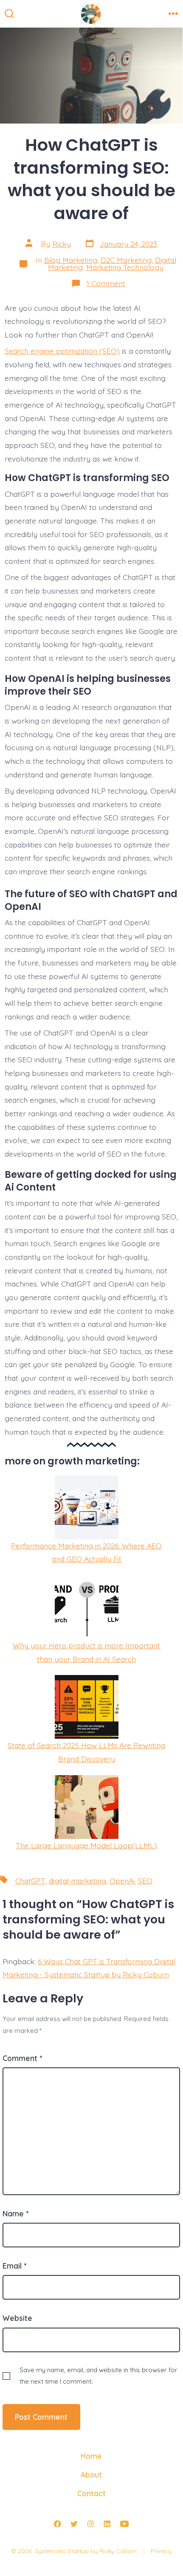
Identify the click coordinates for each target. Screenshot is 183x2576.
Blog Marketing (71, 260)
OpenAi (122, 1881)
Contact (91, 2493)
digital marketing (77, 1881)
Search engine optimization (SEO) (62, 351)
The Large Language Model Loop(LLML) (86, 1845)
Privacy (161, 2551)
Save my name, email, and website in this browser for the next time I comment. (99, 2376)
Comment (22, 2058)
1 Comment (106, 283)
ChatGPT (30, 1881)
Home (91, 2456)
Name (15, 2213)
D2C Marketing (126, 260)
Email (14, 2266)
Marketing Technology (125, 267)
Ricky (62, 244)
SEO (145, 1881)
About (91, 2475)
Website (17, 2318)
